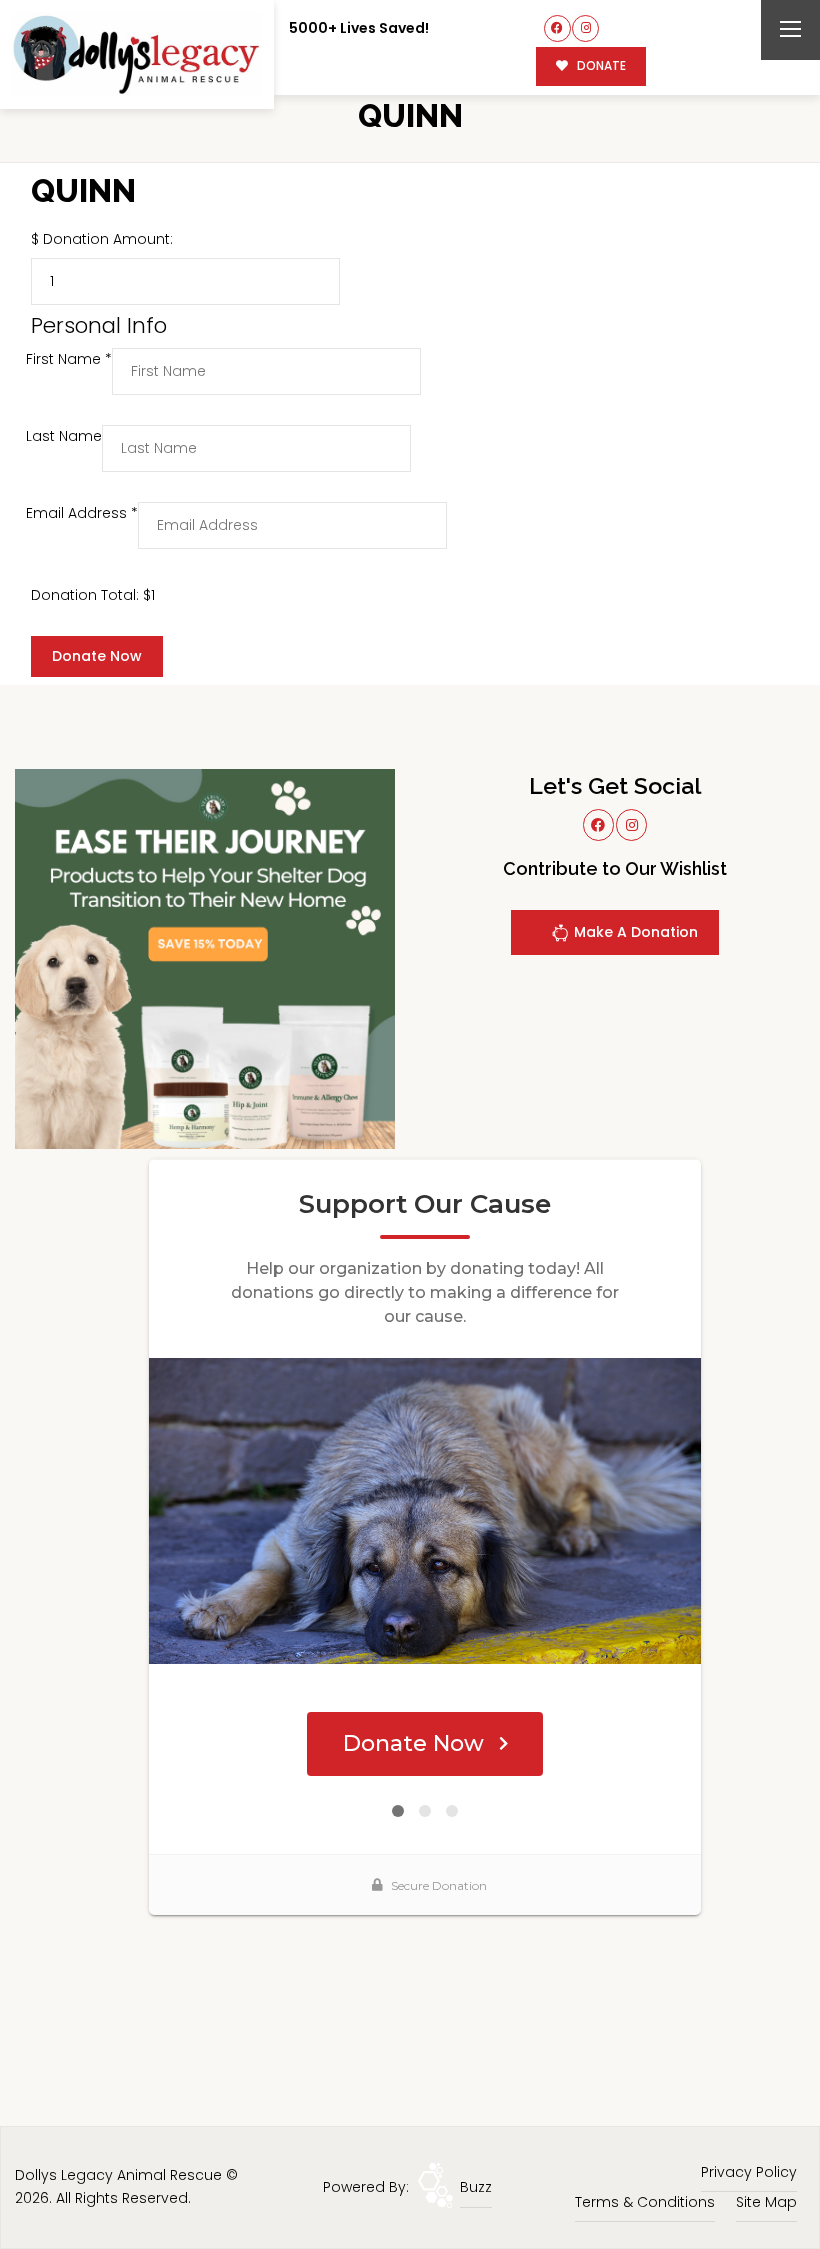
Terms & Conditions (645, 2202)
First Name (69, 359)
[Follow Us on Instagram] (585, 28)
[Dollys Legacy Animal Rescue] (137, 54)
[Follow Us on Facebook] (557, 28)
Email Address (82, 513)
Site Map (766, 2202)
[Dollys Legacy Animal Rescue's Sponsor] (205, 958)
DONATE (600, 66)
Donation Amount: (108, 239)
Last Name (64, 436)
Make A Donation (634, 932)
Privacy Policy (749, 2172)
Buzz (476, 2187)
